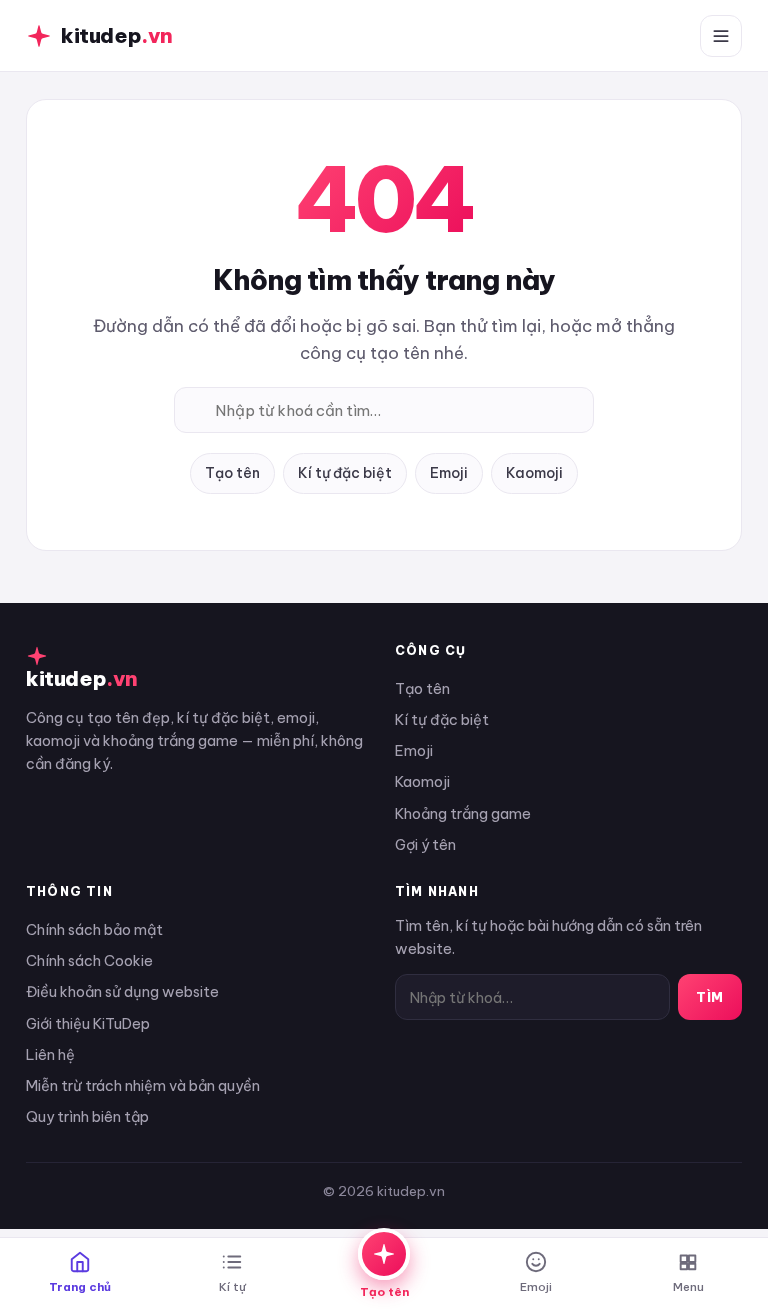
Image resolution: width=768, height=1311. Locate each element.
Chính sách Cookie (89, 960)
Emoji (449, 473)
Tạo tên (232, 473)
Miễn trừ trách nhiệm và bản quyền (143, 1085)
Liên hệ (50, 1054)
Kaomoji (534, 473)
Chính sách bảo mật (94, 929)
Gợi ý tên (425, 844)
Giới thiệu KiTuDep (88, 1023)
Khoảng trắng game (463, 813)
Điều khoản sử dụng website (122, 991)
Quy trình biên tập (87, 1116)
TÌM (710, 997)
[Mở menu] (721, 36)
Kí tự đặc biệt (345, 473)
